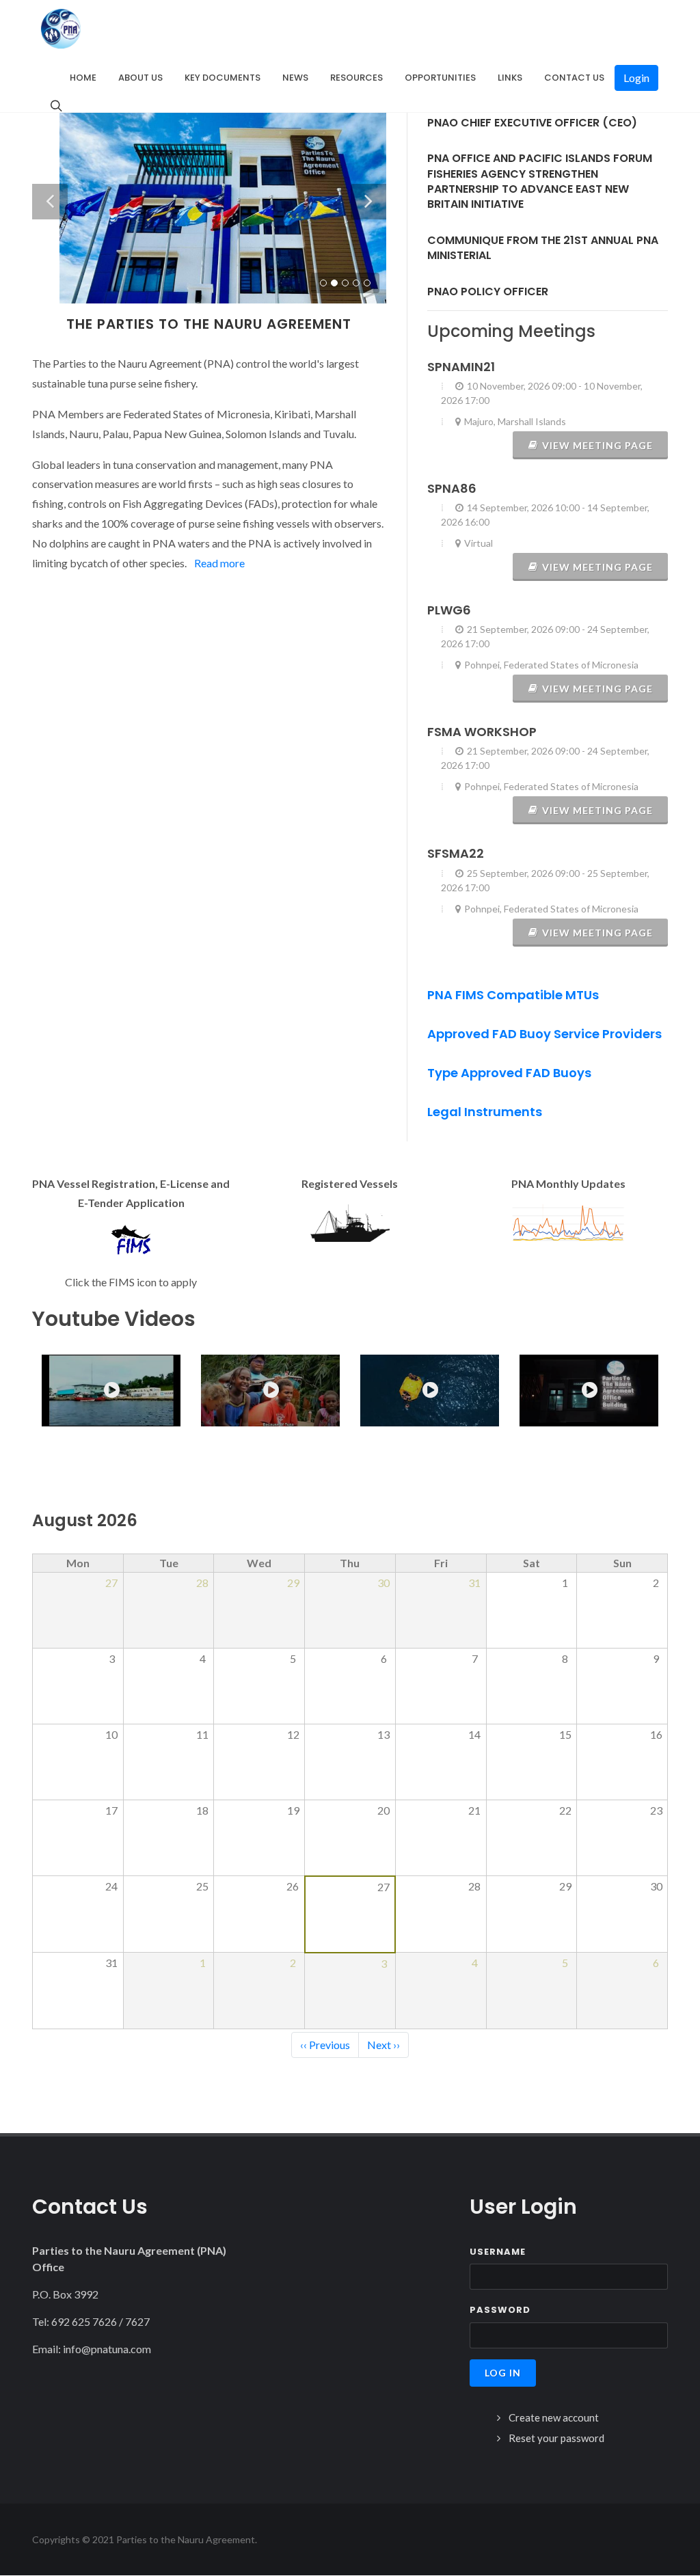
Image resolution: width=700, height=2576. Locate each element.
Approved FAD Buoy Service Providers (544, 1034)
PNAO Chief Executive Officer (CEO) (532, 123)
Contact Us (574, 78)
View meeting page (597, 445)
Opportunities (440, 78)
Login (636, 78)
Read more (219, 563)
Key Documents (223, 78)
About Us (140, 78)
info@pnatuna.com (107, 2349)
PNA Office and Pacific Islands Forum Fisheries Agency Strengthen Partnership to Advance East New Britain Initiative (540, 181)
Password (500, 2310)
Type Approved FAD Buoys (509, 1073)
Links (510, 78)
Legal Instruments (485, 1112)
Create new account (554, 2417)
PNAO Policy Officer (488, 292)
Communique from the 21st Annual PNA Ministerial (543, 248)
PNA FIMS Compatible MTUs (513, 995)
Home (83, 78)
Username (498, 2252)
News (295, 78)
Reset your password (556, 2438)
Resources (356, 78)
